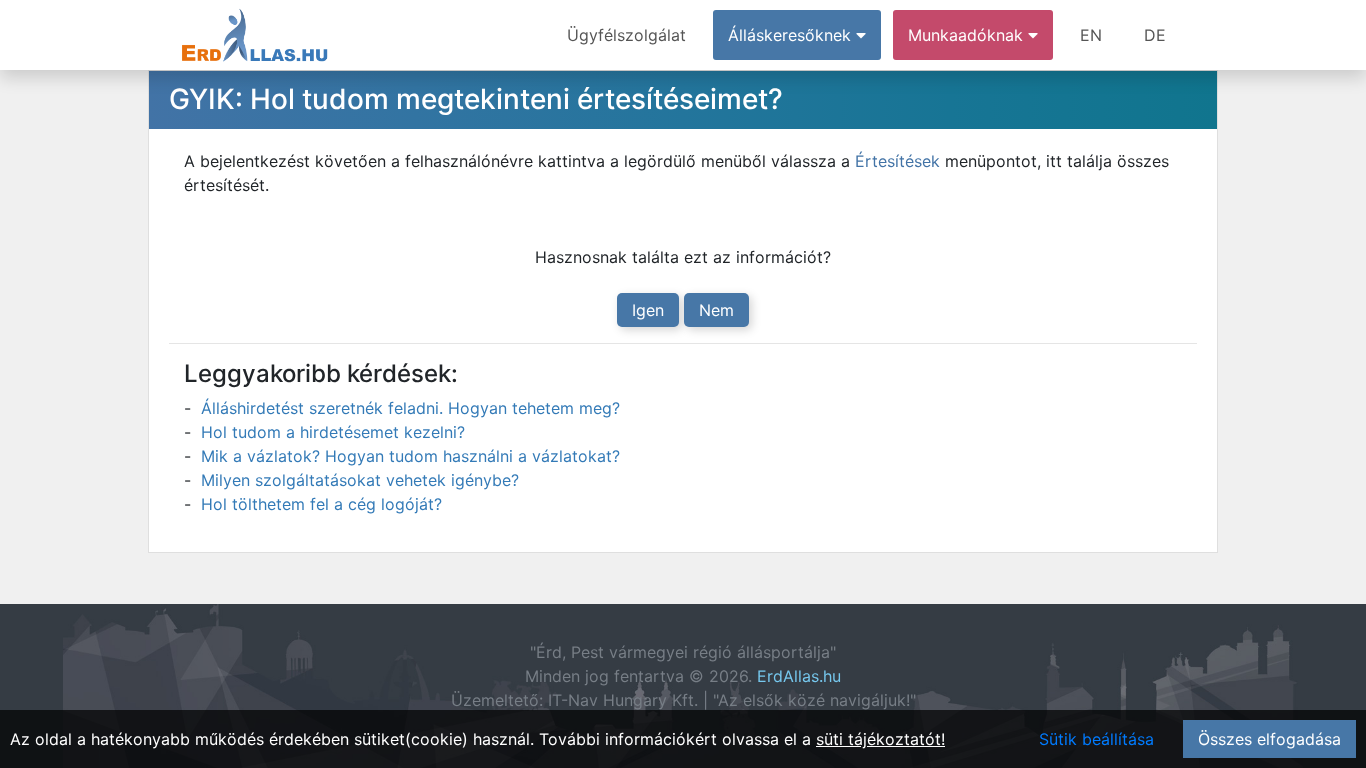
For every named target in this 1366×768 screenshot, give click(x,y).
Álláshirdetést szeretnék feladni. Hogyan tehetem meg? (410, 408)
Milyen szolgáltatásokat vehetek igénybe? (360, 480)
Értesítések (897, 161)
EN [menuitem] (1091, 35)
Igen (648, 310)
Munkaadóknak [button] (968, 35)
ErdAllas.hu (799, 676)
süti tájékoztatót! (880, 739)
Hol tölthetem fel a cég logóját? (321, 504)
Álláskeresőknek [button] (792, 35)
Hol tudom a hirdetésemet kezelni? (333, 432)
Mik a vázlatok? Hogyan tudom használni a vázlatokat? (410, 456)
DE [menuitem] (1155, 35)
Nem (716, 310)
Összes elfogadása (1269, 739)
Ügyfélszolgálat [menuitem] (626, 35)
